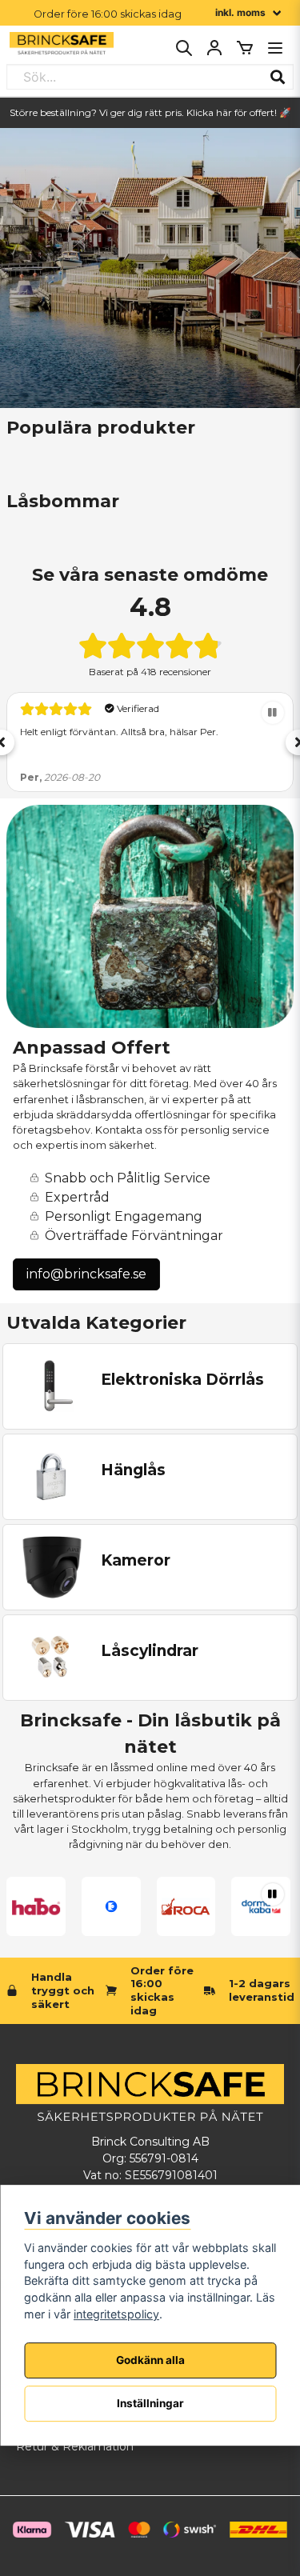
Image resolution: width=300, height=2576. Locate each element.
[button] (273, 713)
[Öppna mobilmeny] (275, 48)
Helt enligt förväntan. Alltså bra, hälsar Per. (119, 732)
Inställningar (150, 2403)
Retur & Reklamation (75, 2446)
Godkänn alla (150, 2360)
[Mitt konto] (214, 48)
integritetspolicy (116, 2314)
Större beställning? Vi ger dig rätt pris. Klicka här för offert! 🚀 (150, 112)
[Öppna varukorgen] (245, 48)
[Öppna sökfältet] (184, 48)
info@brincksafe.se (86, 1274)
